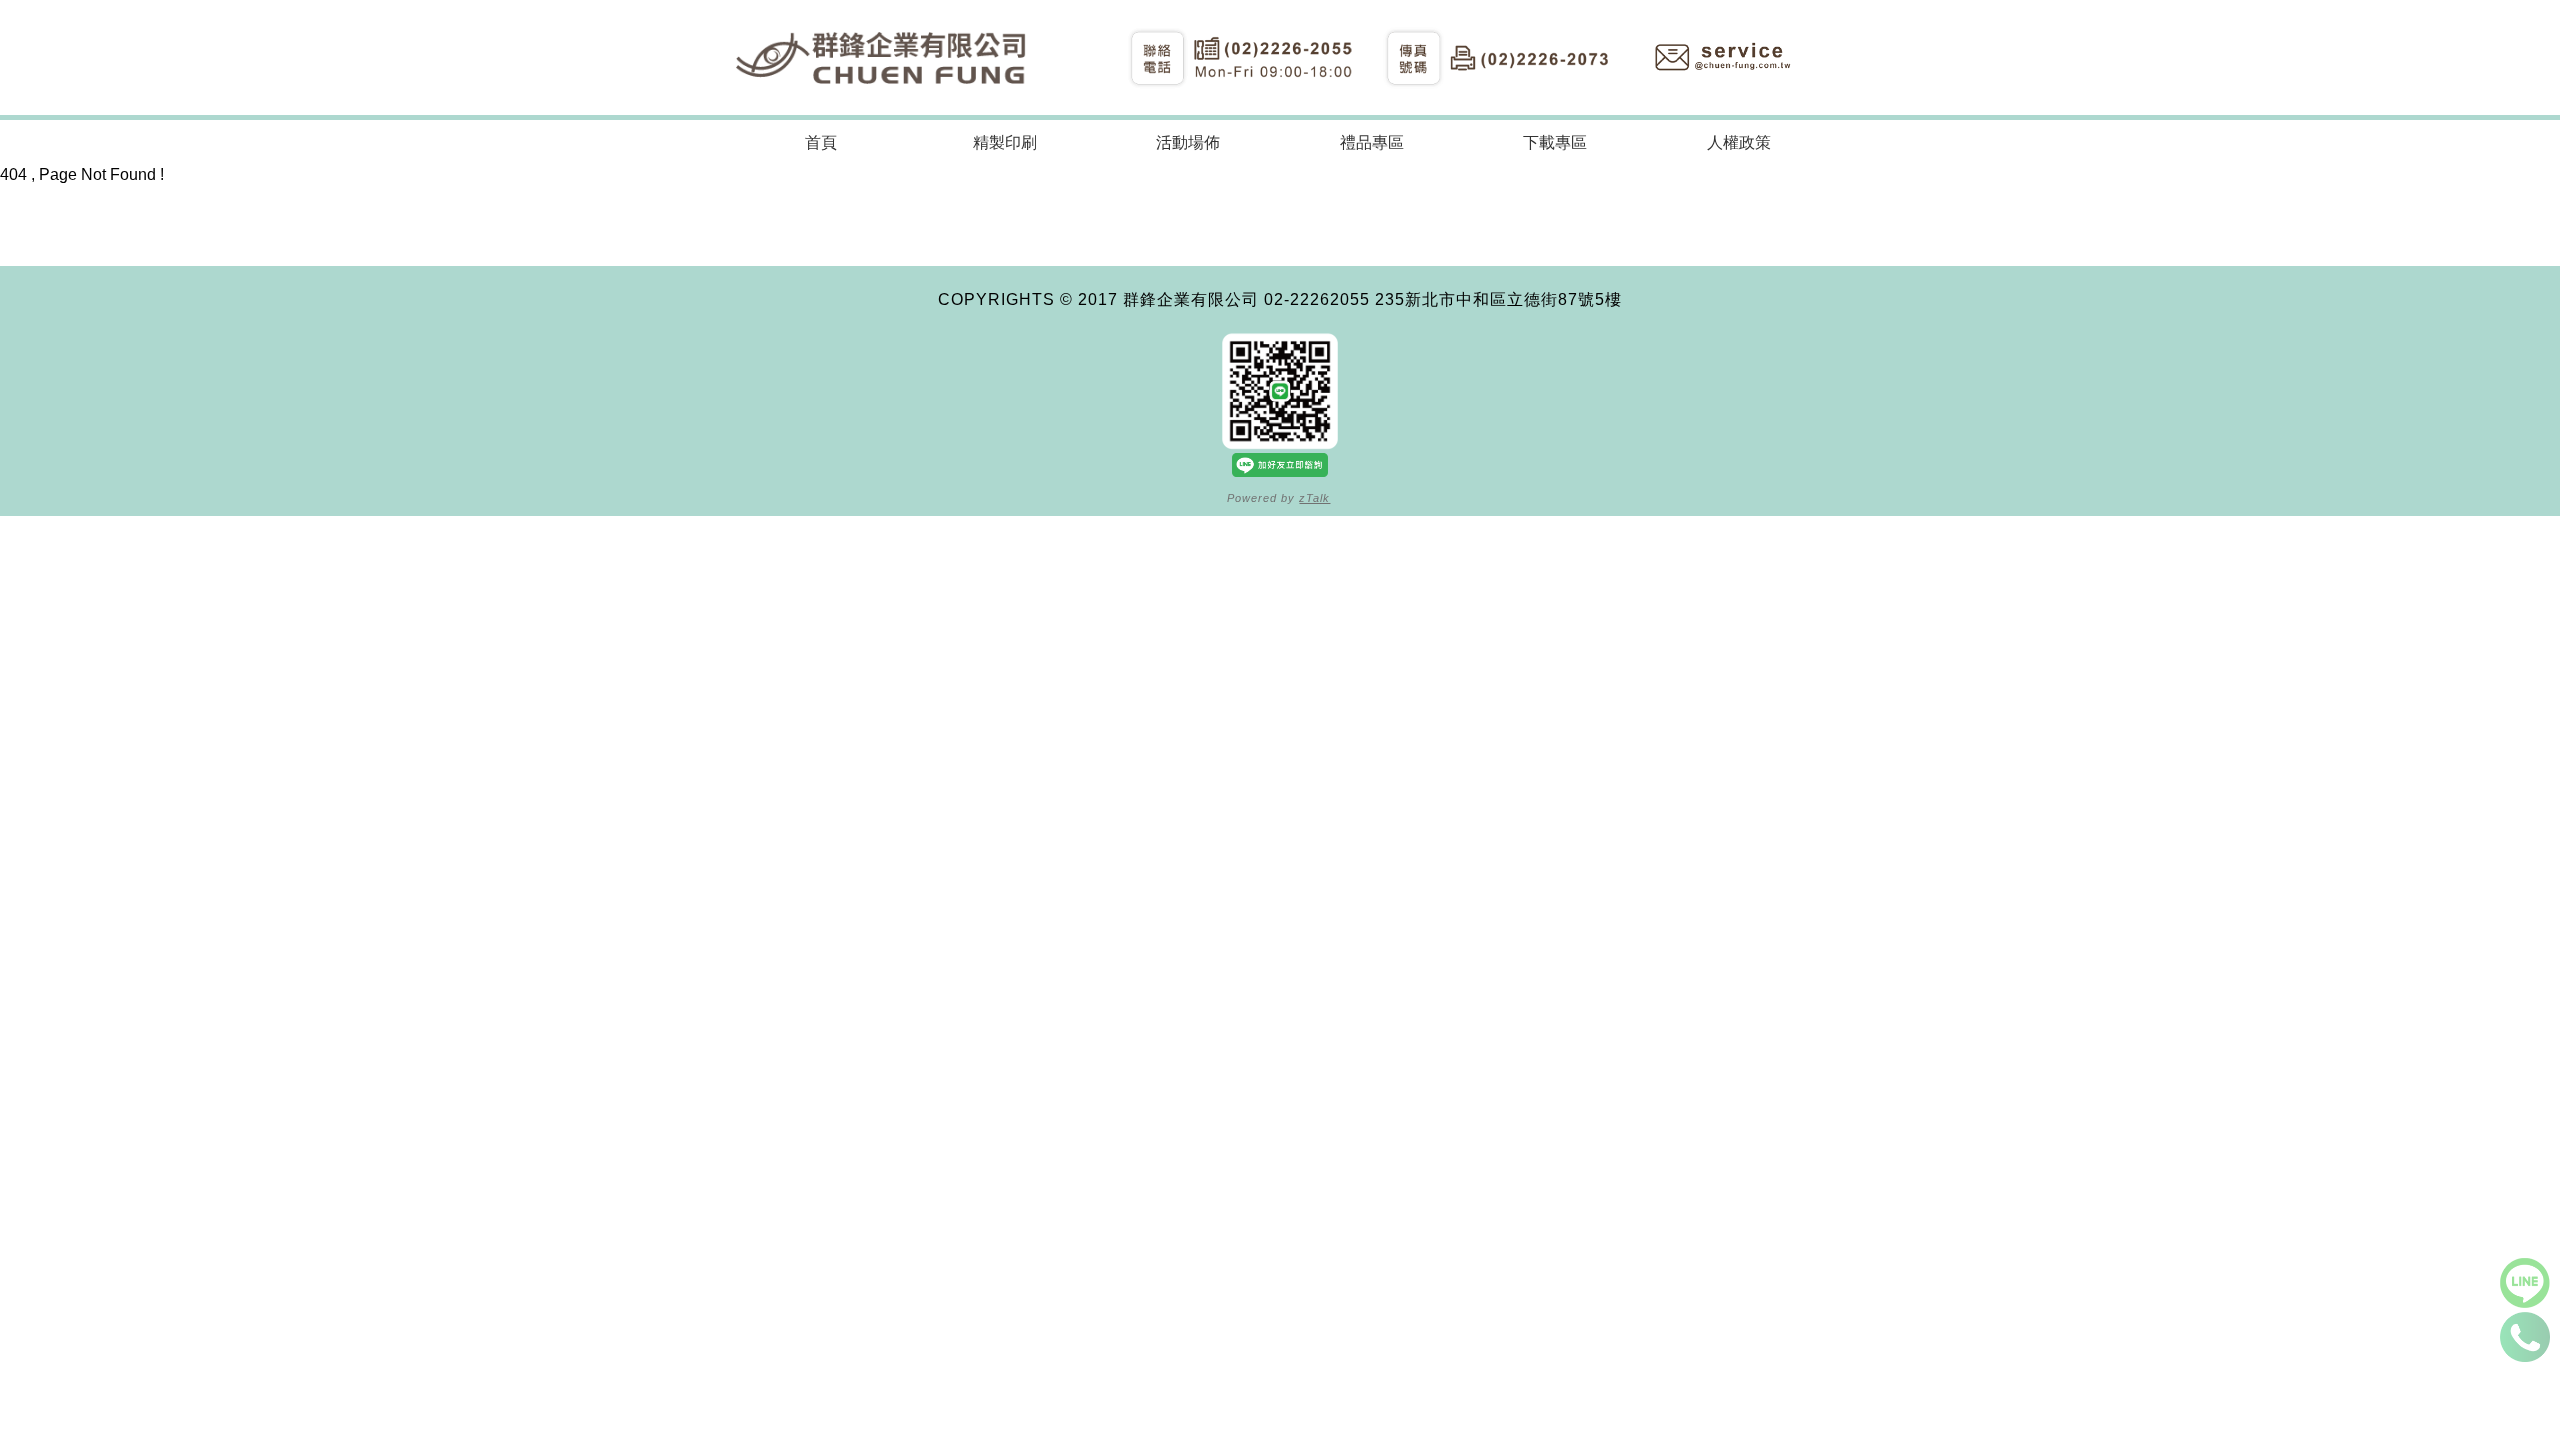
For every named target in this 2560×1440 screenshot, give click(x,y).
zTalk (1314, 498)
